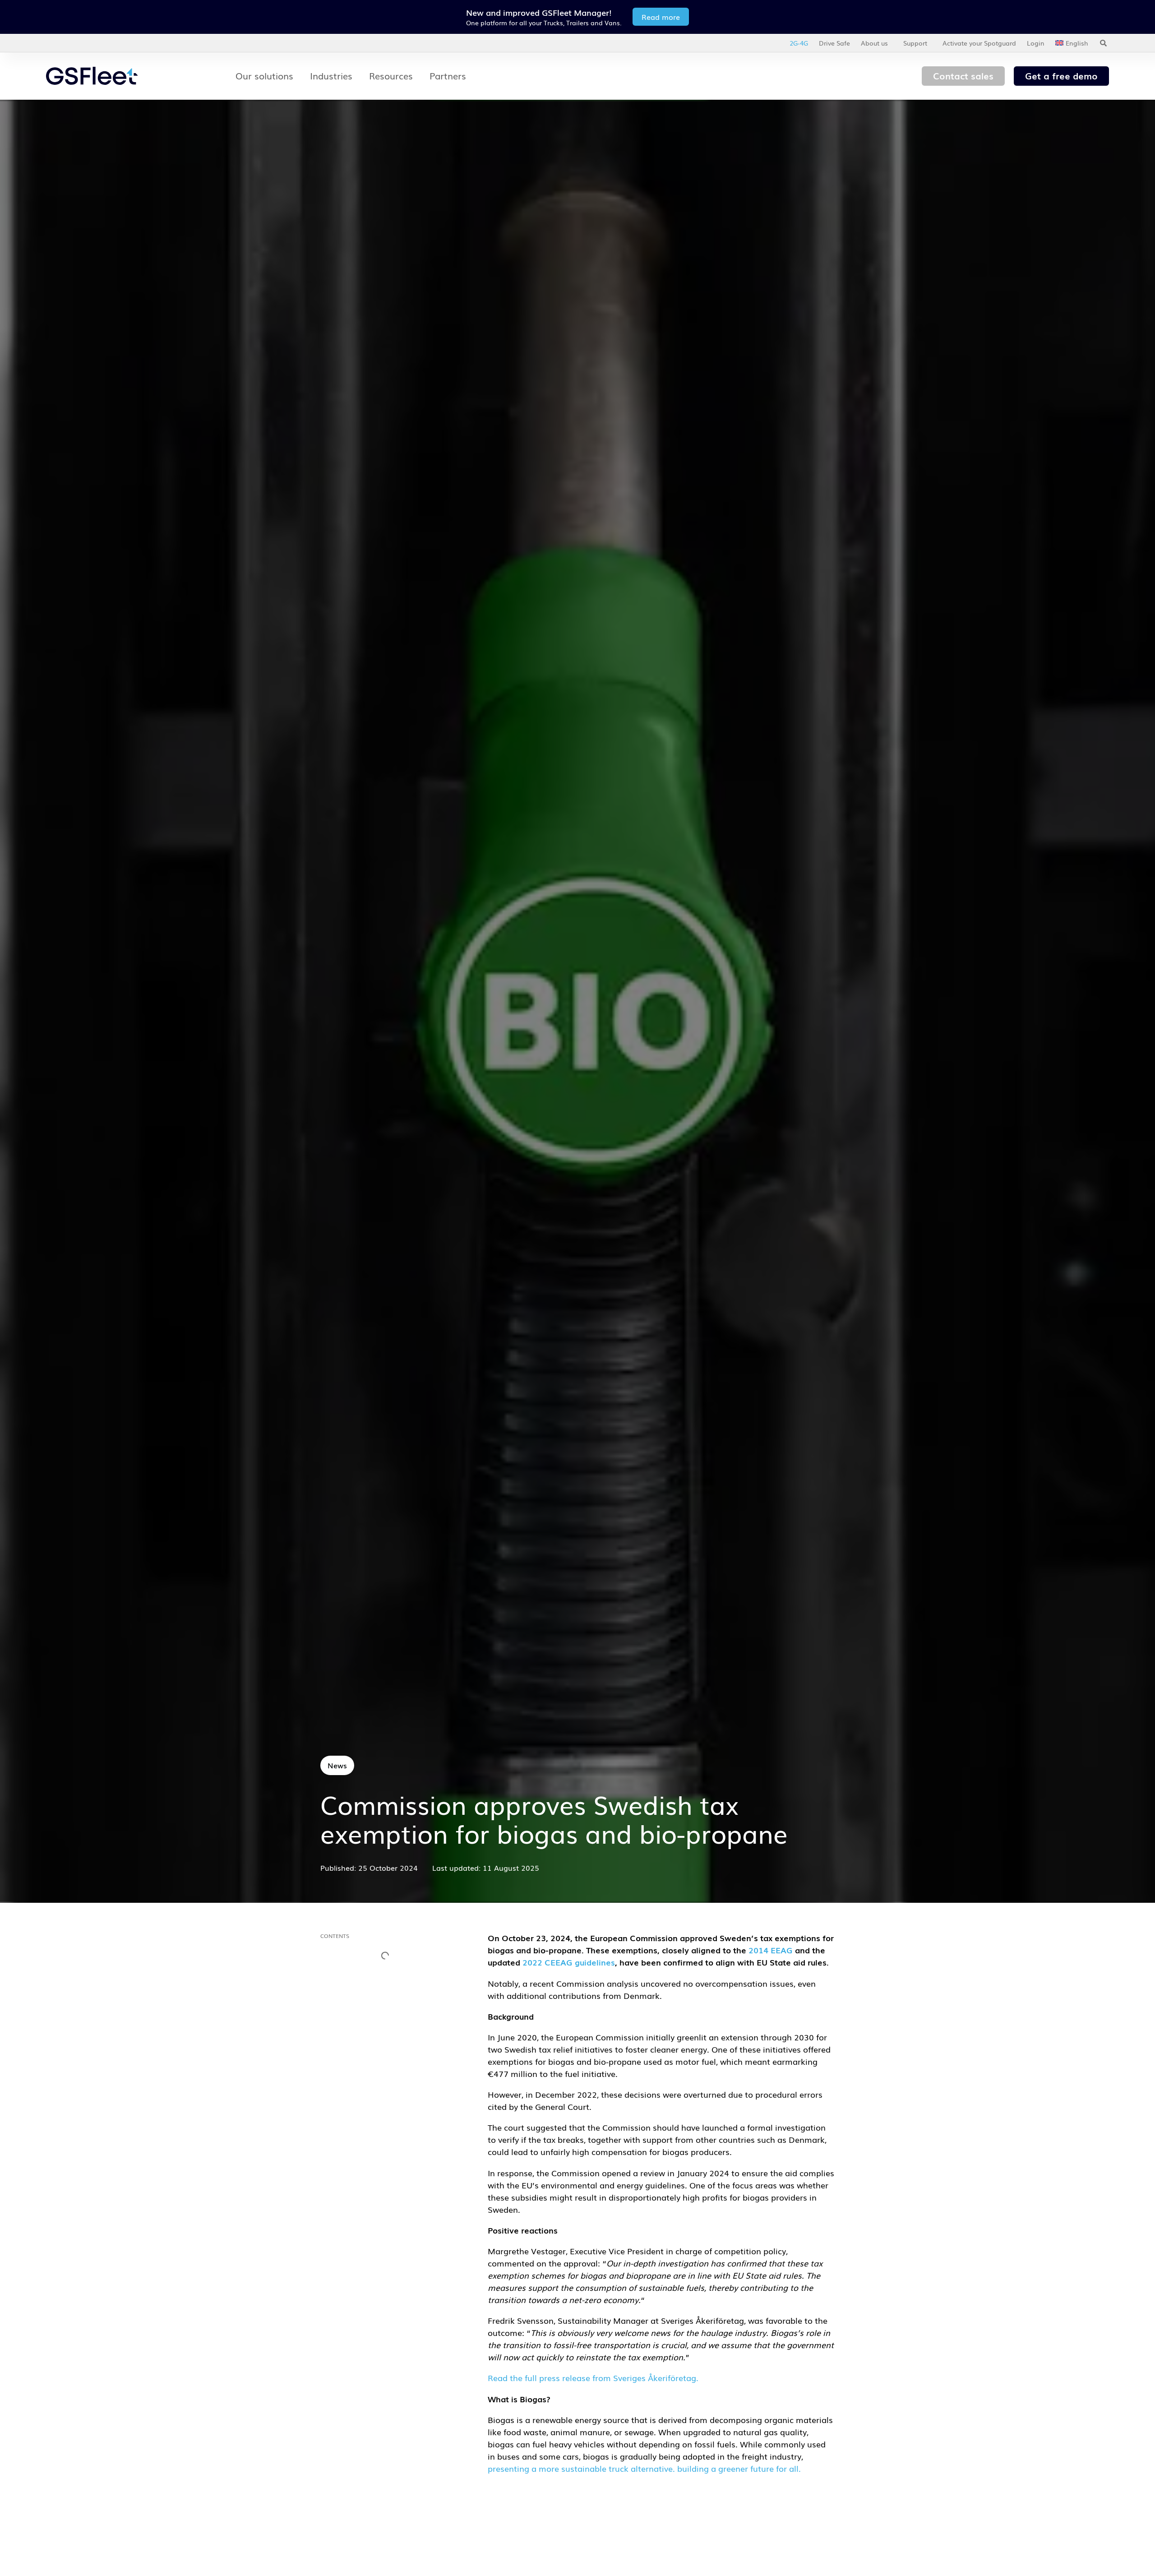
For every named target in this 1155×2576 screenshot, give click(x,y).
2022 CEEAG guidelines (569, 1962)
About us (874, 43)
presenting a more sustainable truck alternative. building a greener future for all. (644, 2468)
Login (1036, 43)
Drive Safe (834, 43)
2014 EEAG (771, 1950)
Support (915, 43)
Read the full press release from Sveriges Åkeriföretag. (593, 2377)
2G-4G (799, 43)
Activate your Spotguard (979, 43)
